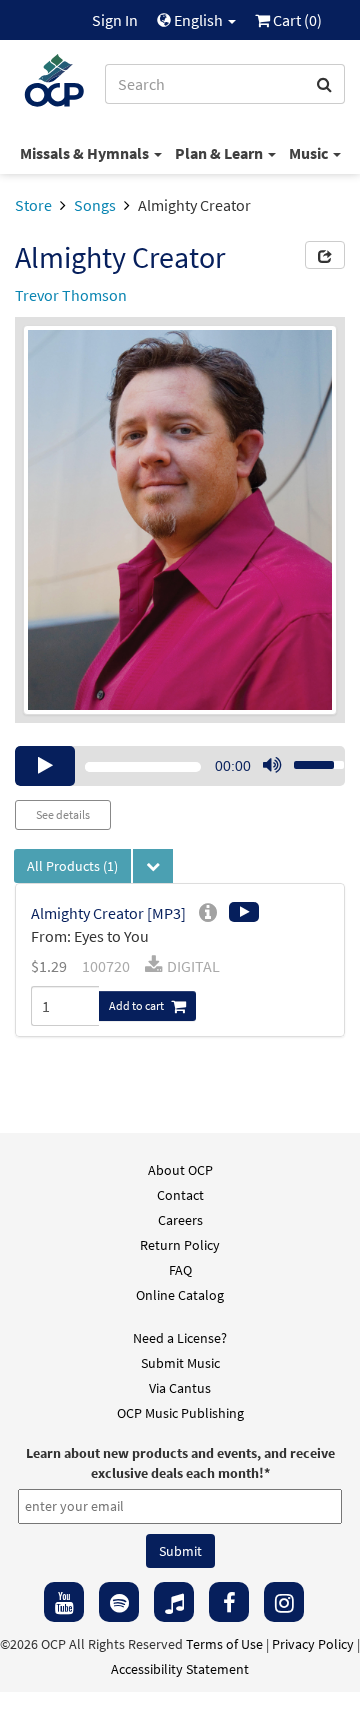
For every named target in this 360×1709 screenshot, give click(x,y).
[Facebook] (229, 1602)
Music (310, 153)
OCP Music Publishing (180, 1413)
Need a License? (180, 1338)
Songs (95, 205)
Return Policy (180, 1245)
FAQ (180, 1270)
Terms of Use (224, 1644)
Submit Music (180, 1363)
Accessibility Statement (180, 1669)
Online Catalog (180, 1295)
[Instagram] (284, 1602)
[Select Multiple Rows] (153, 866)
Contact (180, 1195)
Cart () (296, 20)
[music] (174, 1602)
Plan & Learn (220, 153)
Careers (180, 1220)
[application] (180, 766)
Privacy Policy (313, 1644)
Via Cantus (180, 1388)
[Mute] (272, 766)
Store (33, 205)
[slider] (308, 759)
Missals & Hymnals (86, 153)
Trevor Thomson (71, 295)
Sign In (115, 20)
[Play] (45, 766)
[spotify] (119, 1602)
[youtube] (64, 1602)
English (198, 20)
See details (63, 814)
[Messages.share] (325, 255)
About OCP (180, 1170)
